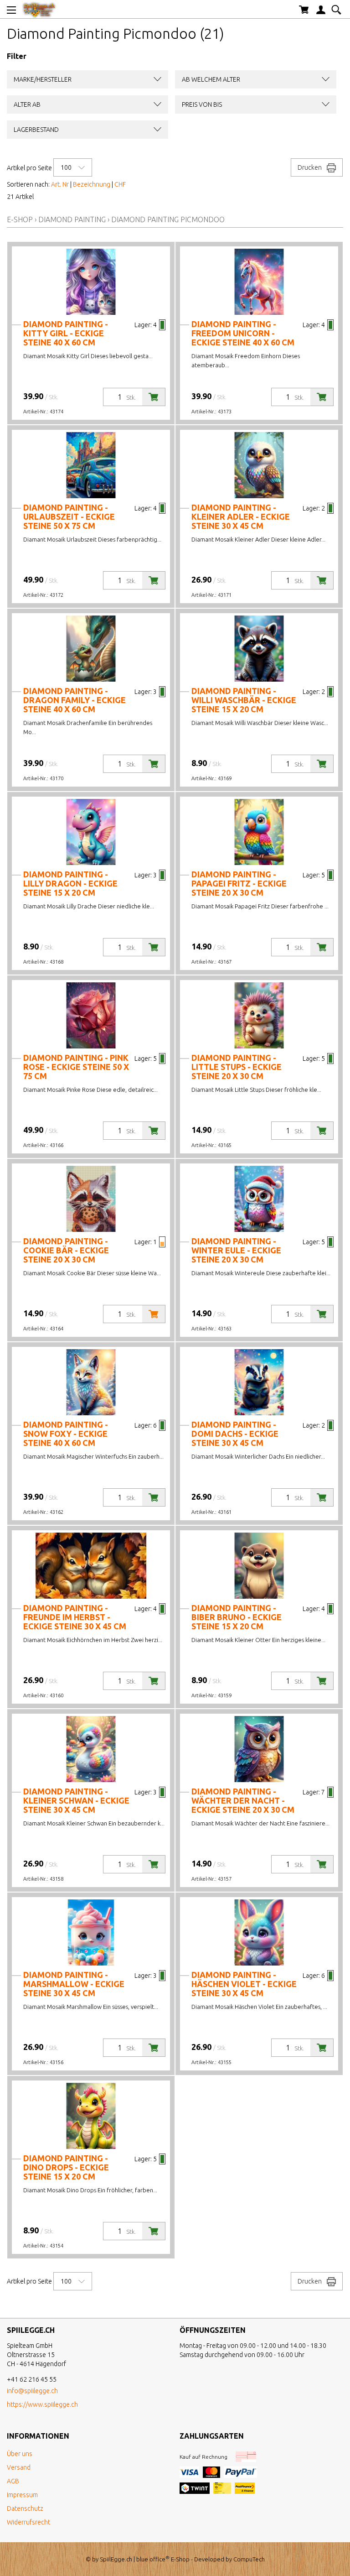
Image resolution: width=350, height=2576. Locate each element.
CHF (120, 184)
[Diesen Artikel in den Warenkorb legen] (154, 397)
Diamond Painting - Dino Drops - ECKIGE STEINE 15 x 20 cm (66, 2167)
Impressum (22, 2495)
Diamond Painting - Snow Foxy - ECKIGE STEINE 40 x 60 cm (66, 1434)
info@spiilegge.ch (32, 2391)
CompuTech (249, 2559)
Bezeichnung (92, 184)
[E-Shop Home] (39, 9)
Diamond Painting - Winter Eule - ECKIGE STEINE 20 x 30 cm (236, 1250)
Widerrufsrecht (28, 2522)
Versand (19, 2467)
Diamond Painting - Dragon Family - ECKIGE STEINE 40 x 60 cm (75, 700)
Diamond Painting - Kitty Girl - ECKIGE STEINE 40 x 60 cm (66, 333)
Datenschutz (25, 2508)
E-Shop (20, 219)
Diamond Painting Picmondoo (168, 219)
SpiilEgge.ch (116, 2559)
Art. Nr (60, 184)
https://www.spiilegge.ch (42, 2404)
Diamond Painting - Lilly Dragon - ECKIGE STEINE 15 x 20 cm (70, 883)
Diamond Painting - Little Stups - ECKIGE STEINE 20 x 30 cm (237, 1067)
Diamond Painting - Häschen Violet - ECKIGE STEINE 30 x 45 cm (244, 1984)
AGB (13, 2481)
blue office (153, 2559)
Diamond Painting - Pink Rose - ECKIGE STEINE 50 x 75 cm (76, 1067)
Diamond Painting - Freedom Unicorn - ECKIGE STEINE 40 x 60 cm (243, 333)
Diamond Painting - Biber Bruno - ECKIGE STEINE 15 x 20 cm (237, 1617)
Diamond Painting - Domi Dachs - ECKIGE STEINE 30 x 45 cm (235, 1434)
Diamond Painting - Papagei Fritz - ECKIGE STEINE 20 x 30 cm (239, 883)
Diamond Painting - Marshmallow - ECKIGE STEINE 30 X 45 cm (74, 1984)
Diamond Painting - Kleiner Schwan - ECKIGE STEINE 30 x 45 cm (76, 1800)
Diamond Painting (72, 219)
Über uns (20, 2454)
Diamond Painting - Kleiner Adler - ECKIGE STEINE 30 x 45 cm (241, 516)
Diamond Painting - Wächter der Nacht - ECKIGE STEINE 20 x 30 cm (243, 1800)
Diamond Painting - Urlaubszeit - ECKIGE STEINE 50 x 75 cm (69, 516)
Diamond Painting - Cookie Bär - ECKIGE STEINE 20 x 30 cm (66, 1250)
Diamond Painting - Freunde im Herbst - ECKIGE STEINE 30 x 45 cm (75, 1617)
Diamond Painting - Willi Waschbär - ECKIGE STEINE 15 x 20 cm (244, 700)
